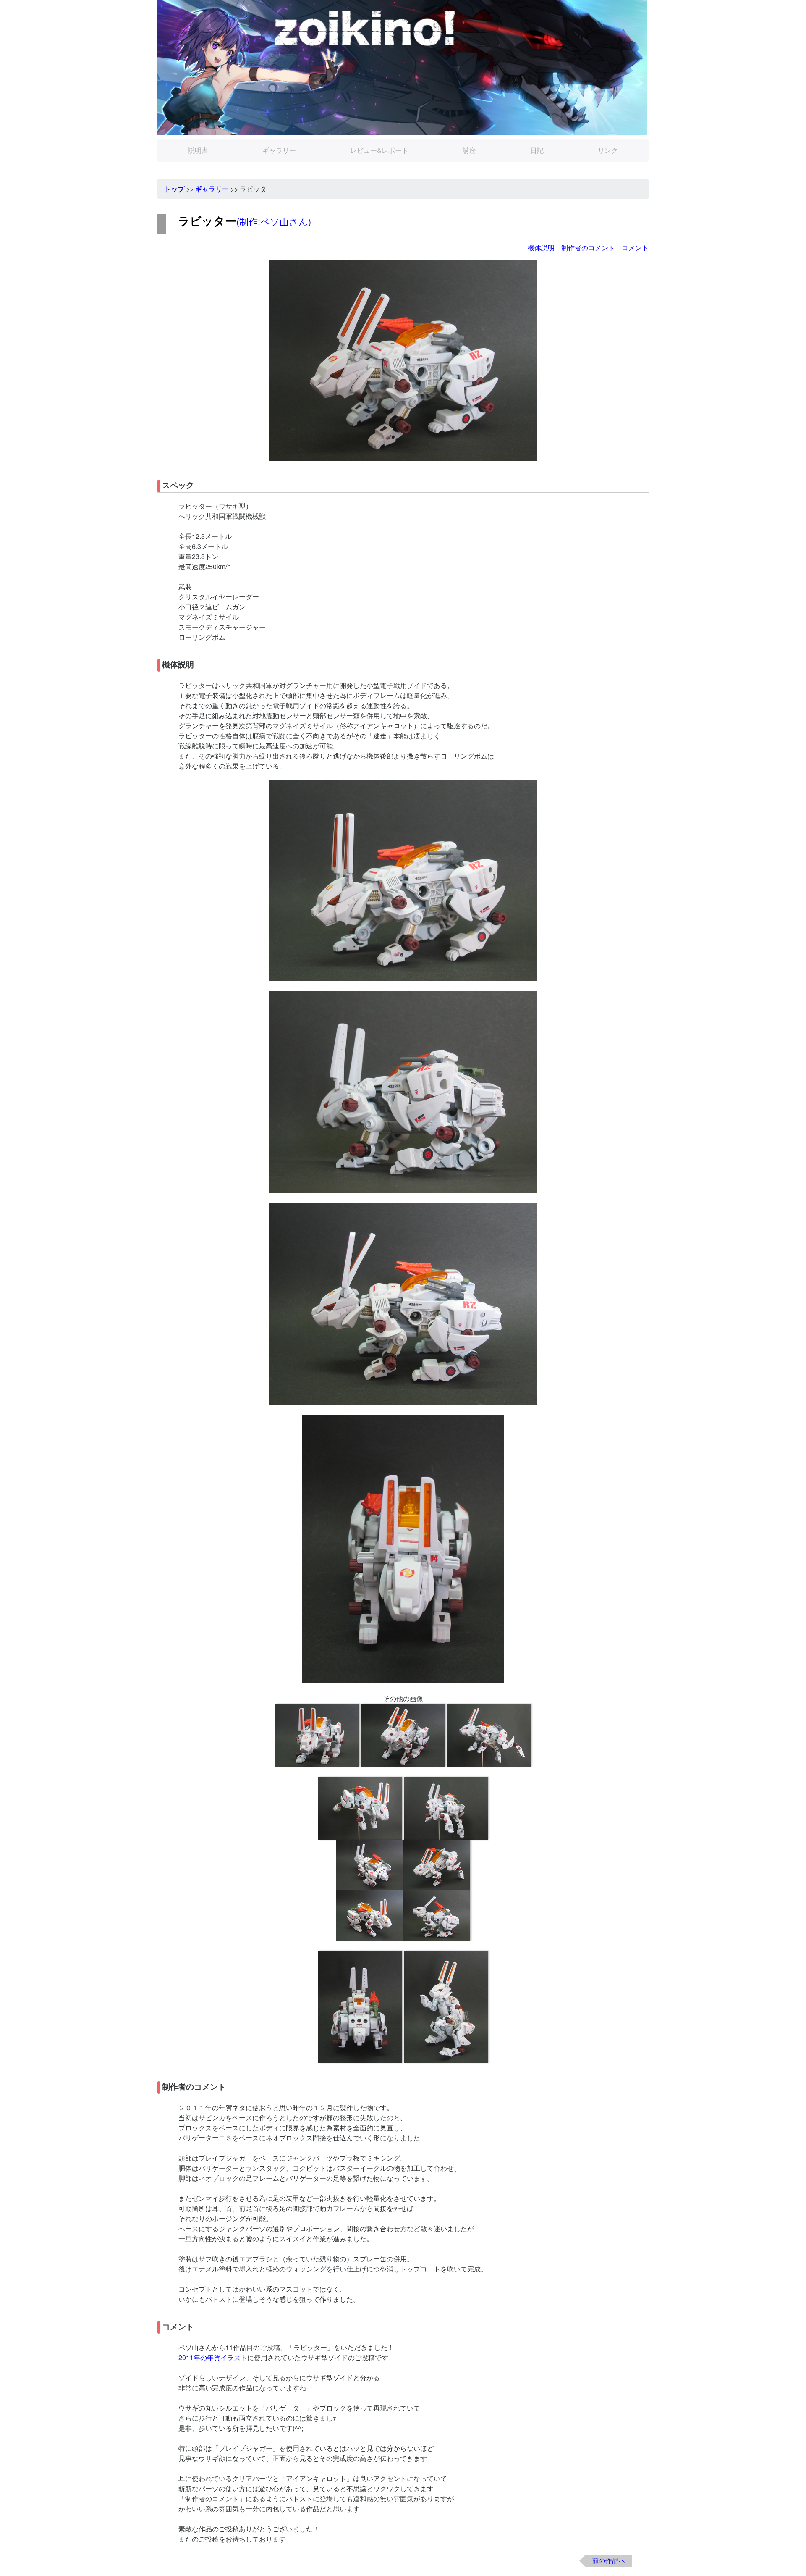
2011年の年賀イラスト (213, 2357)
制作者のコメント (588, 248)
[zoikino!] (403, 67)
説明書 (198, 150)
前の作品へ (609, 2560)
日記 (537, 150)
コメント (635, 248)
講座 (469, 150)
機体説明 (541, 248)
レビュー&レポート (379, 150)
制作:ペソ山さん (274, 221)
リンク (608, 150)
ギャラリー (279, 150)
